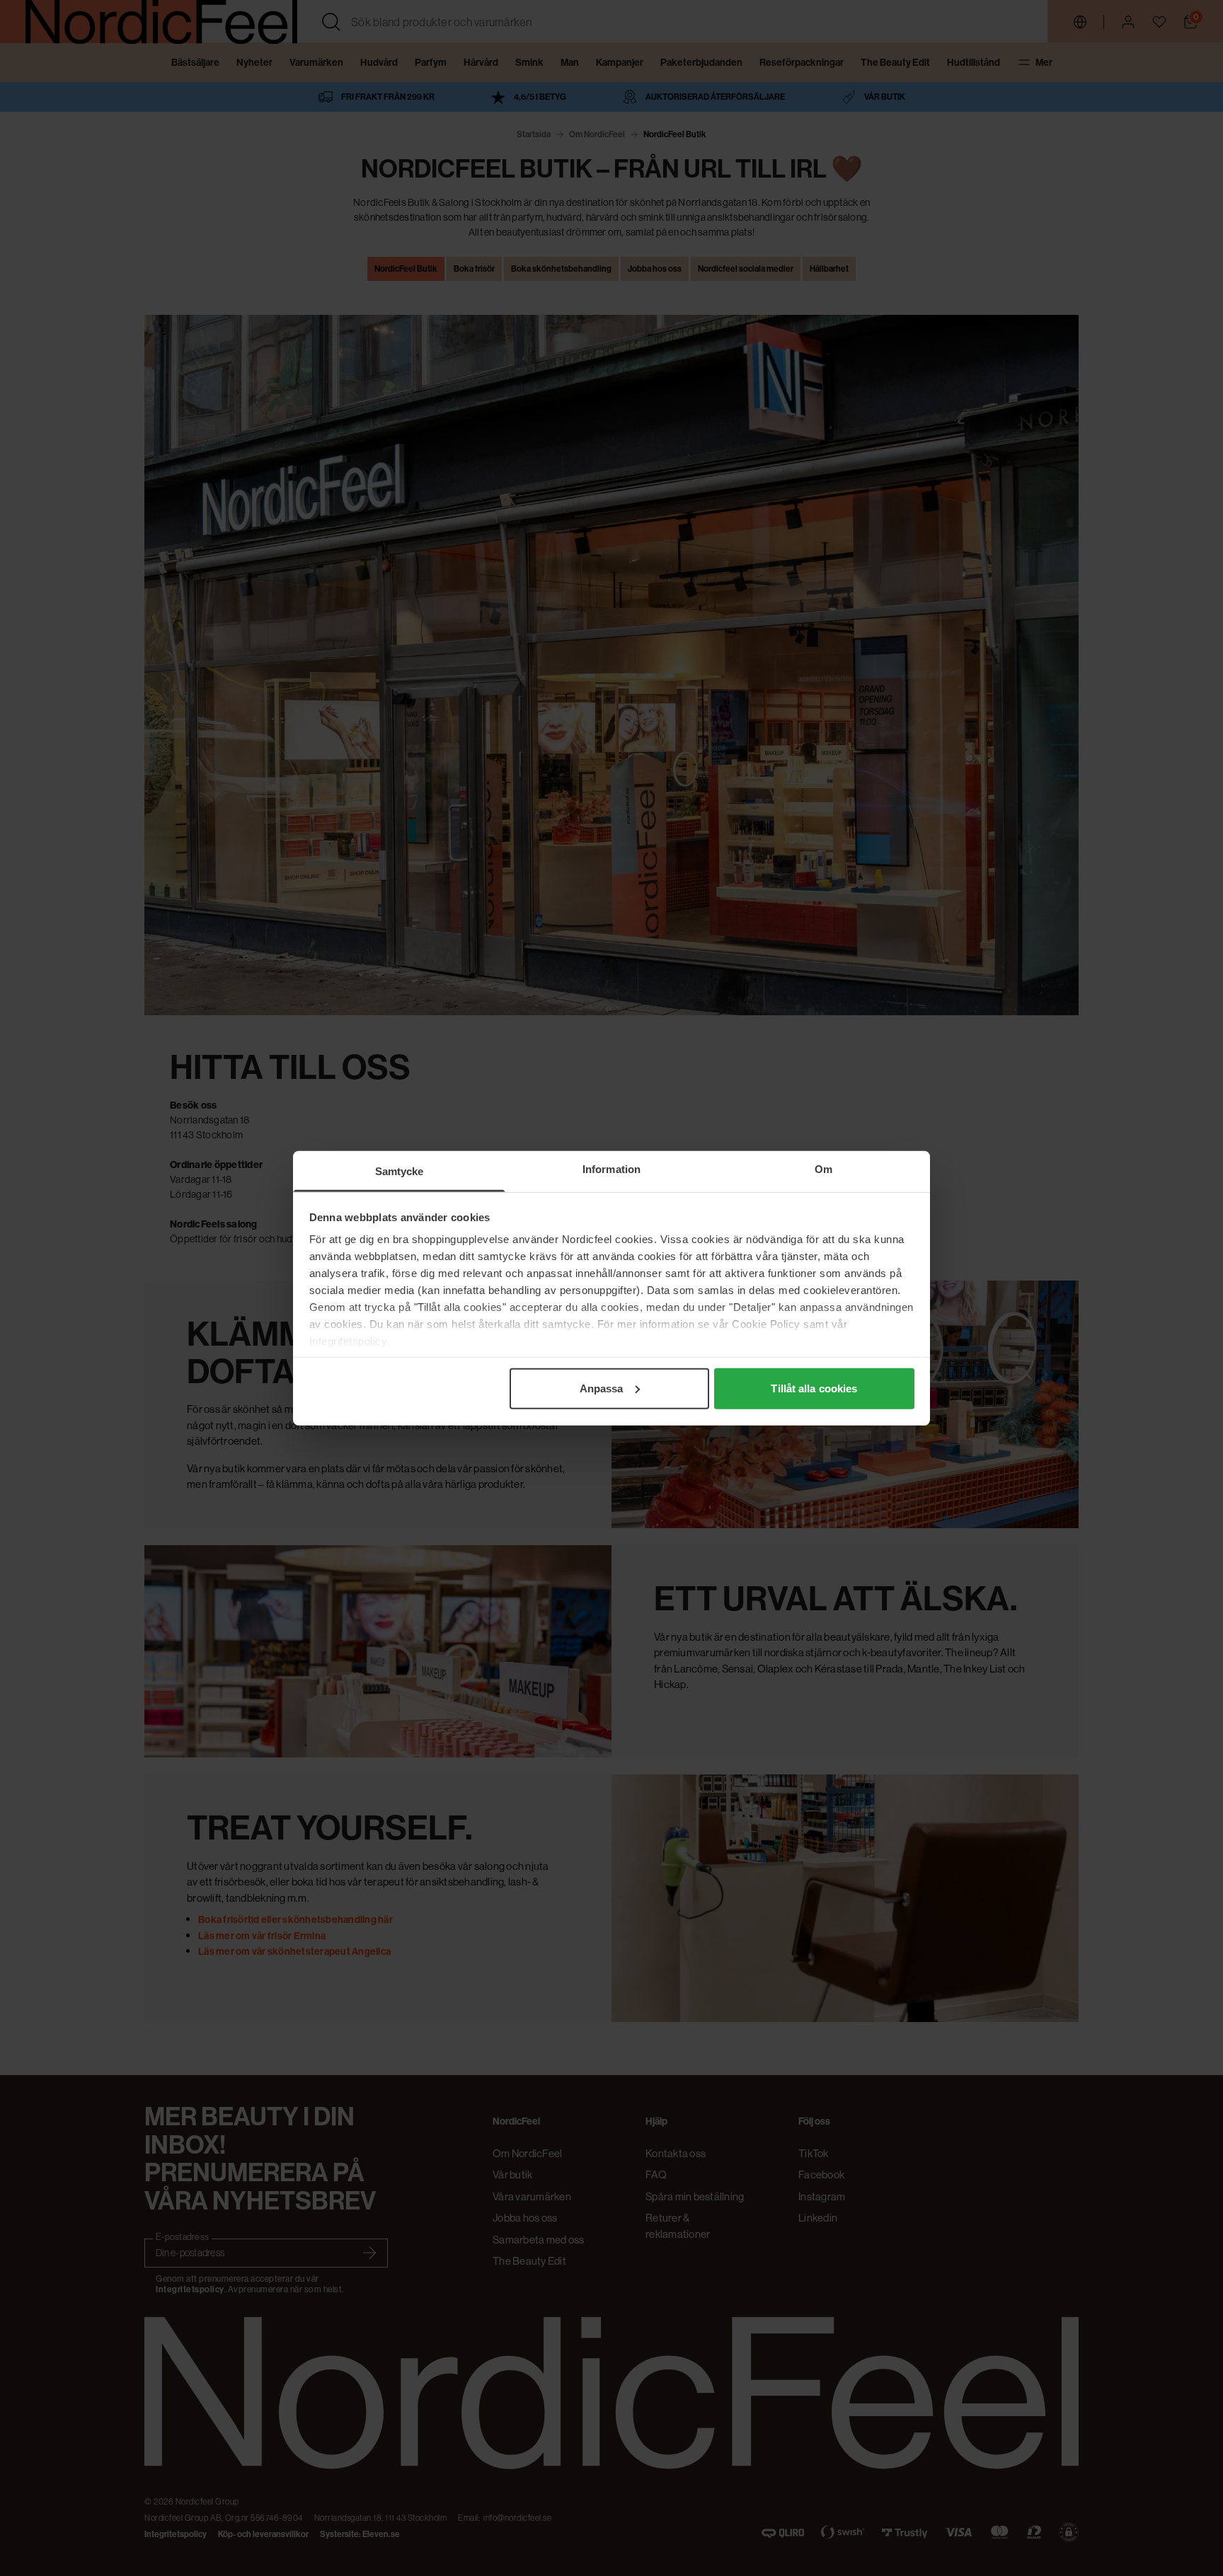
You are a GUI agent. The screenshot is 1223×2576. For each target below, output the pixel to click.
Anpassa (602, 1388)
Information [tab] (611, 1168)
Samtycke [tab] (400, 1171)
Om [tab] (823, 1168)
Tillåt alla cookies (814, 1388)
